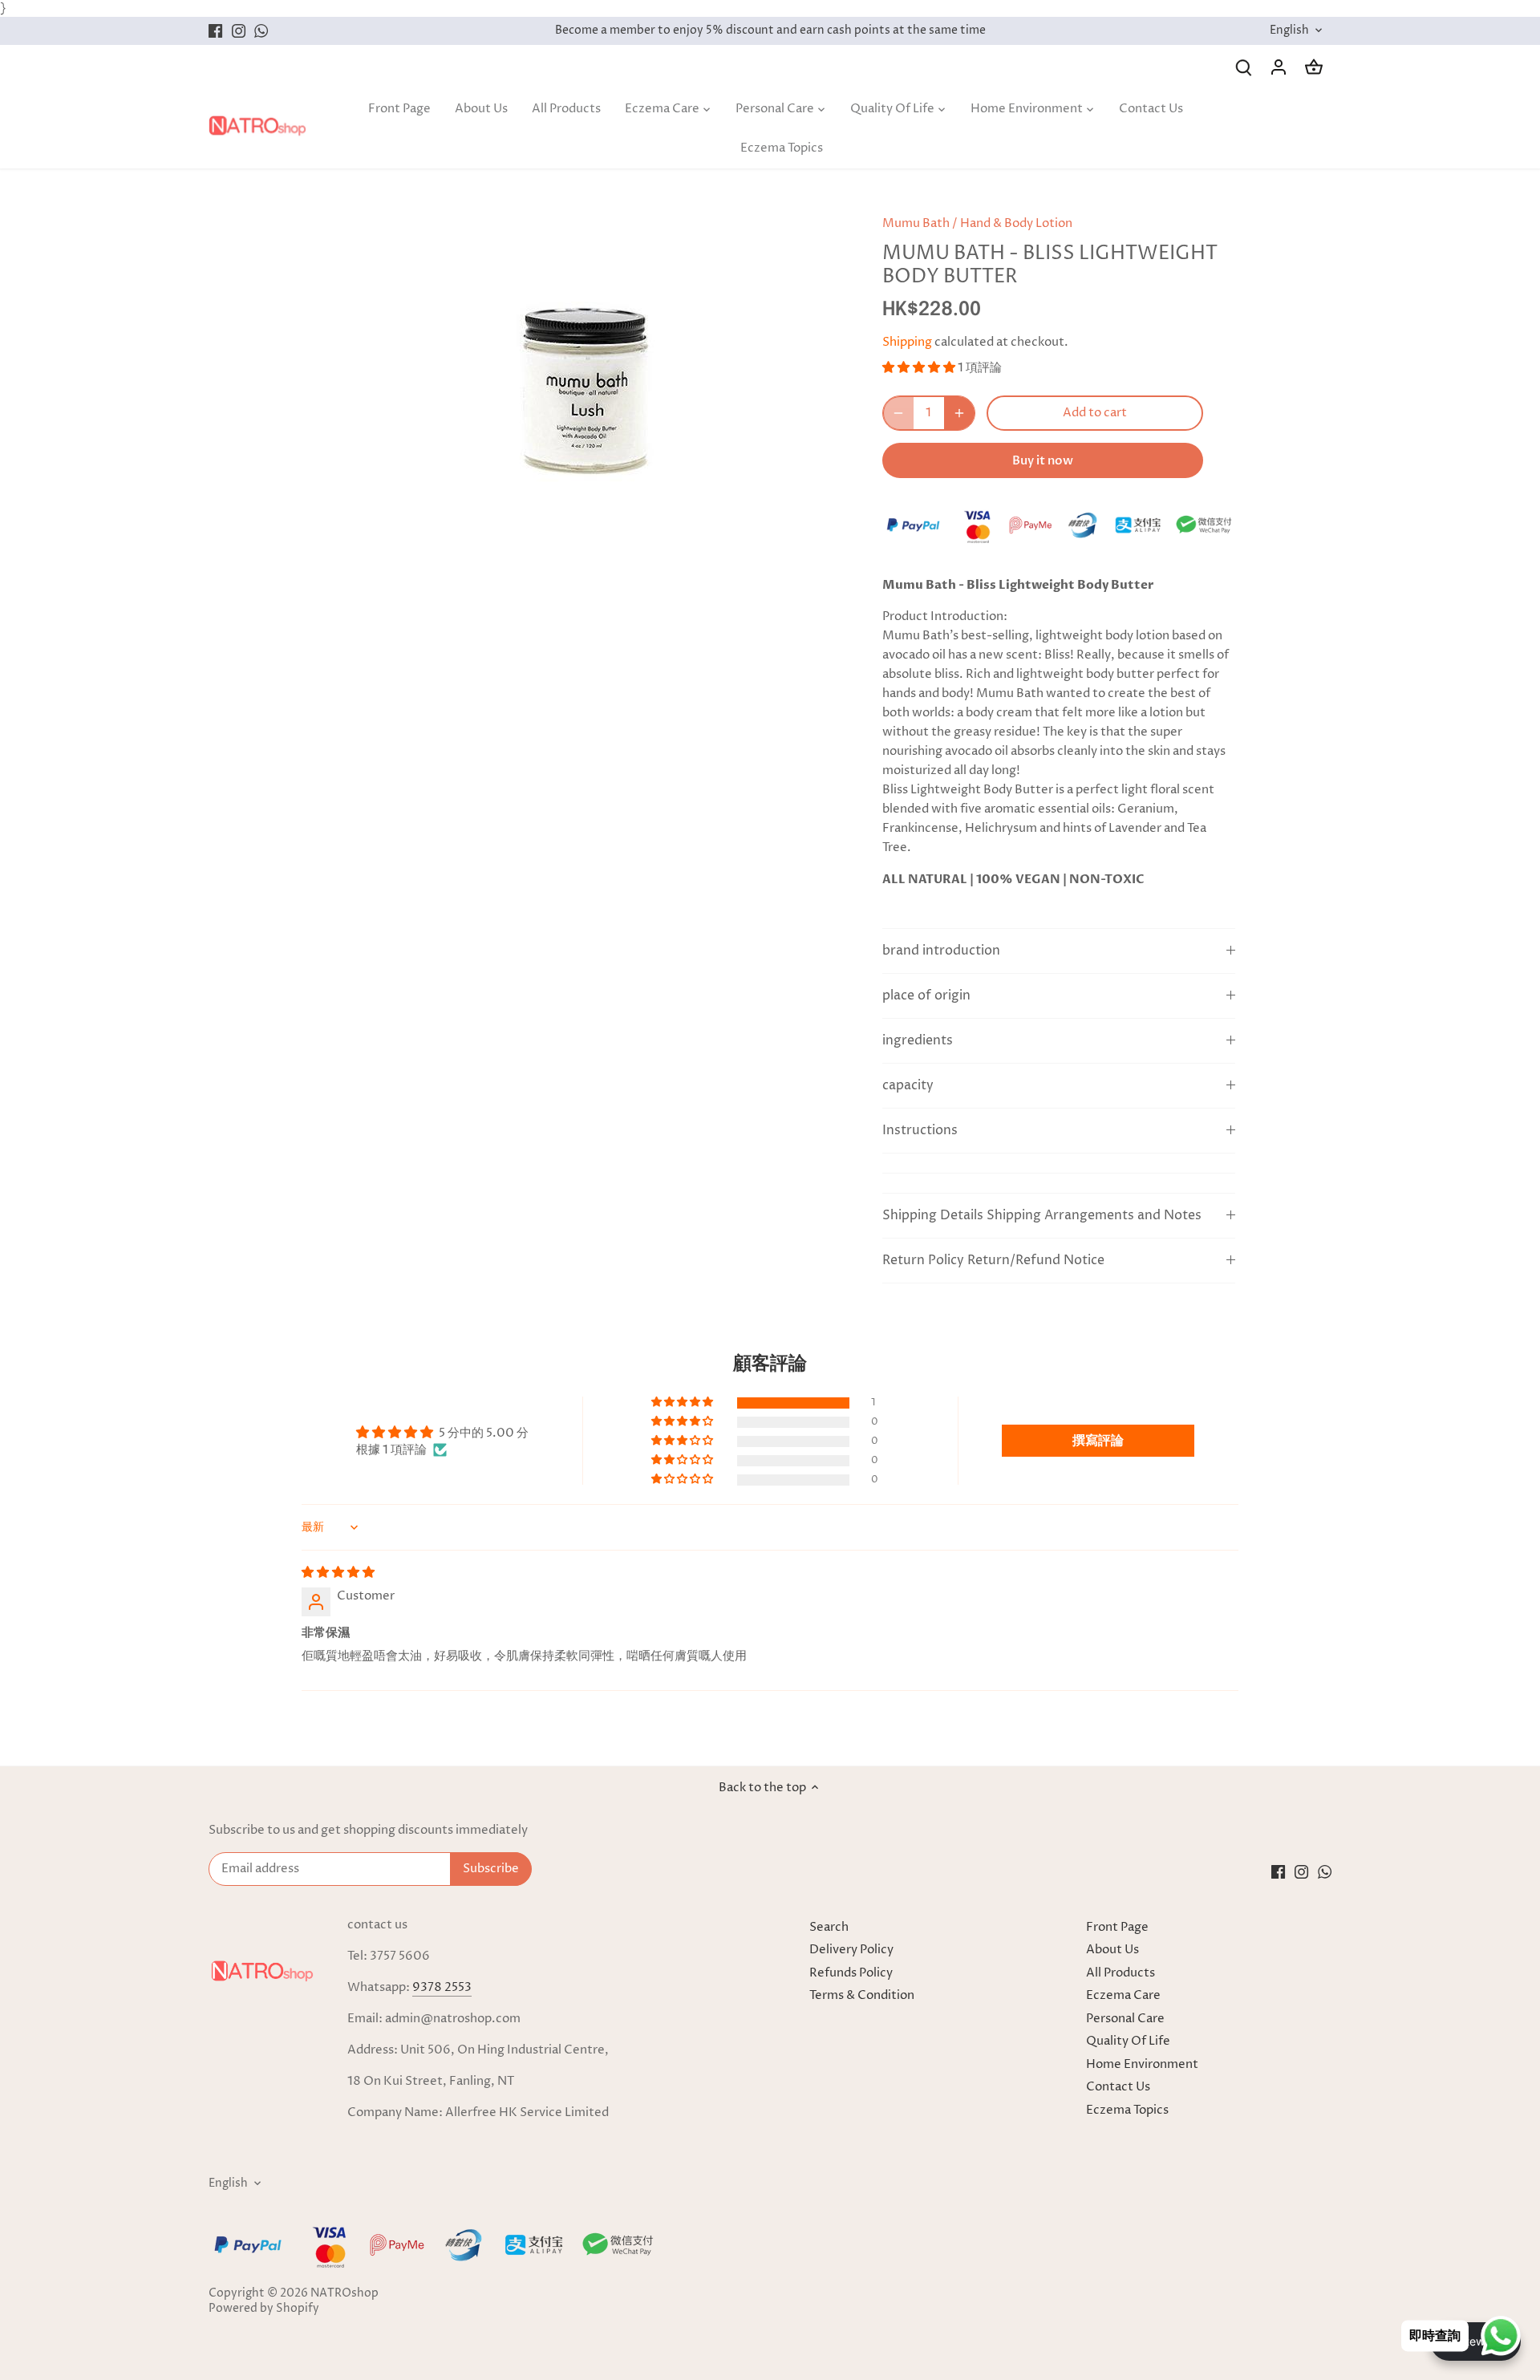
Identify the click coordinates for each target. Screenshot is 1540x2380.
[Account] (1279, 67)
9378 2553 (442, 1987)
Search (829, 1927)
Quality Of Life (1128, 2041)
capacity (908, 1086)
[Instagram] (239, 31)
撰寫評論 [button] (1098, 1441)
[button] (920, 368)
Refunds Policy (851, 1973)
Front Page (1117, 1927)
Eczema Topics (1127, 2110)
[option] (574, 377)
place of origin (926, 996)
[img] (338, 1573)
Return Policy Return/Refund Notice (993, 1261)
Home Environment (1142, 2064)
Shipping (907, 342)
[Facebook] (215, 31)
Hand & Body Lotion (1016, 223)
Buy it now (1043, 460)
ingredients (918, 1041)
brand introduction (941, 951)
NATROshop (344, 2293)
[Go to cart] (1314, 67)
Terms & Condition (862, 1995)
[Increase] (959, 413)
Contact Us (1118, 2087)
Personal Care (1125, 2019)
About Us (1112, 1950)
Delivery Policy (851, 1950)
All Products (1121, 1973)
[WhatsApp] (261, 31)
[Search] (1243, 67)
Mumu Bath (916, 223)
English (1289, 31)
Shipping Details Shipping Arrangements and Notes (1042, 1216)
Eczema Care (1123, 1995)
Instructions (920, 1131)
